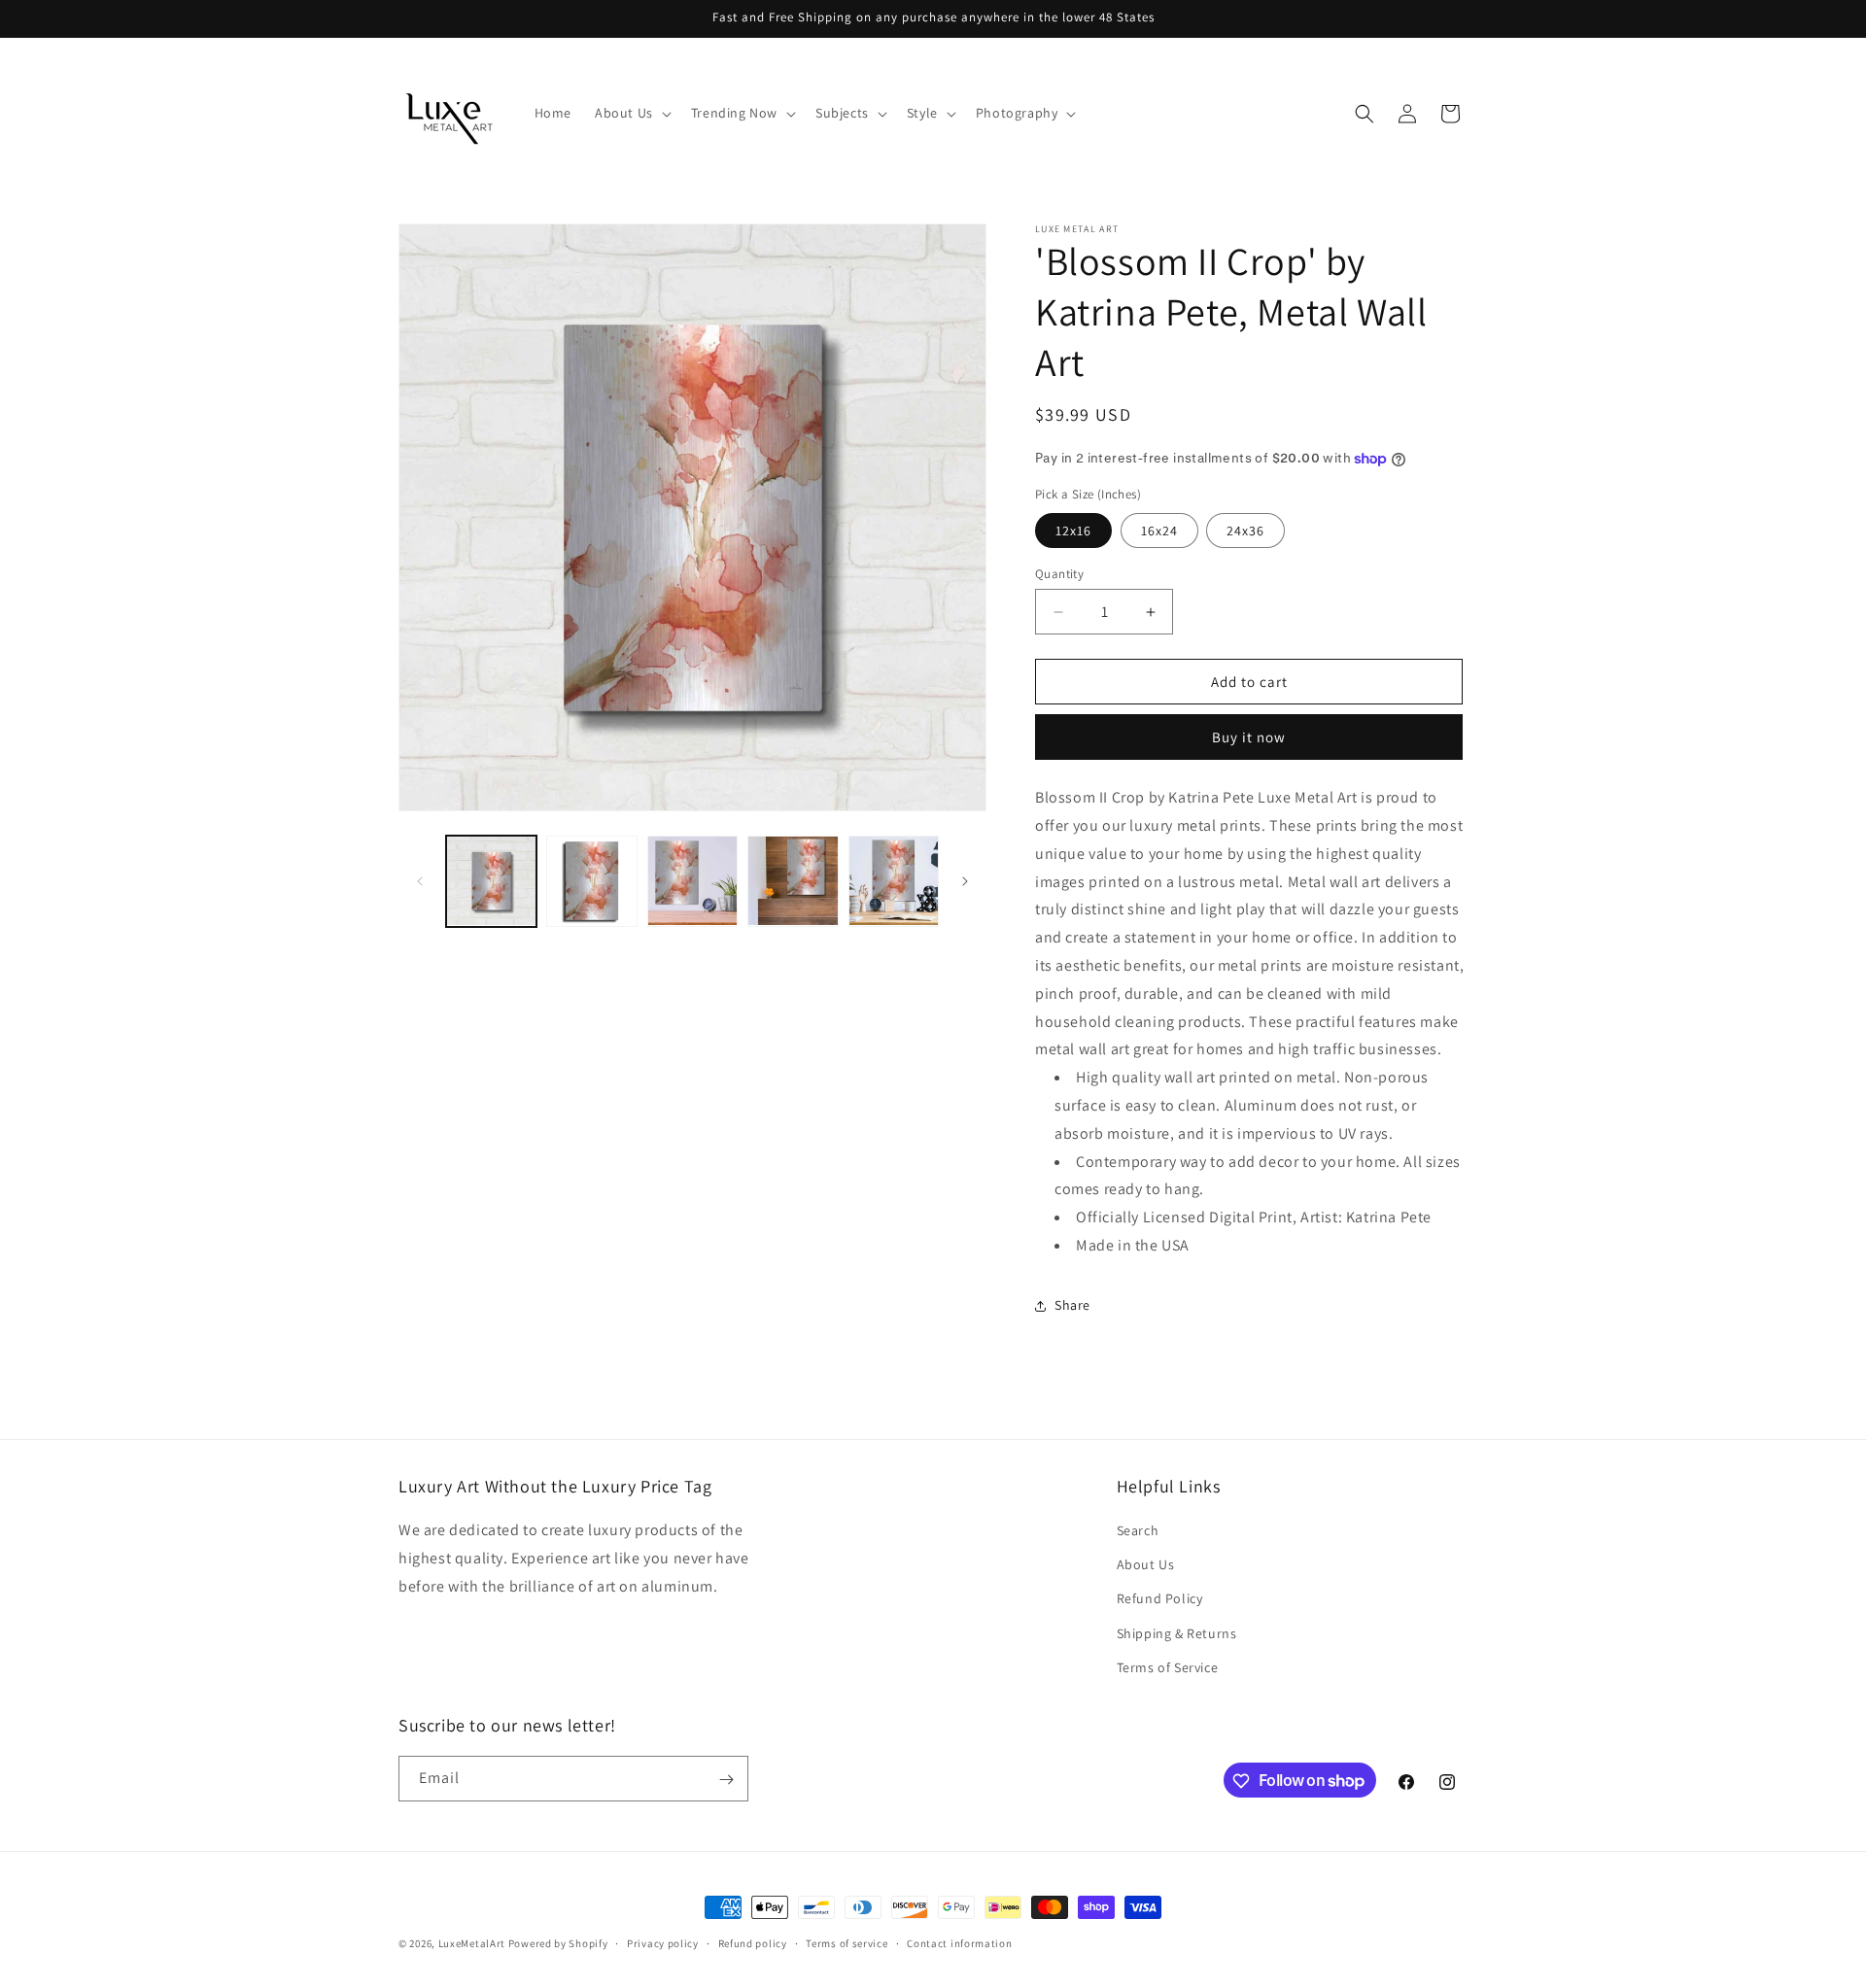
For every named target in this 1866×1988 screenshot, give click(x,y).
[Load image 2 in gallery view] (591, 881)
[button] (631, 113)
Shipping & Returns (1177, 1633)
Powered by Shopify (558, 1943)
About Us (1146, 1564)
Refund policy (753, 1942)
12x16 (1073, 531)
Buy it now (1249, 737)
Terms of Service (1168, 1667)
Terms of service (847, 1942)
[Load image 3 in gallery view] (692, 881)
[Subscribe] (726, 1780)
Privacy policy (663, 1942)
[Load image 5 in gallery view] (894, 881)
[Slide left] (420, 881)
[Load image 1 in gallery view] (491, 881)
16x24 (1159, 531)
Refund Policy (1160, 1599)
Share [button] (1072, 1305)
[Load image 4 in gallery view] (793, 881)
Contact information (959, 1942)
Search (1138, 1530)
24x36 (1245, 531)
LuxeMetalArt (472, 1943)
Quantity (1059, 574)
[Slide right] (965, 881)
